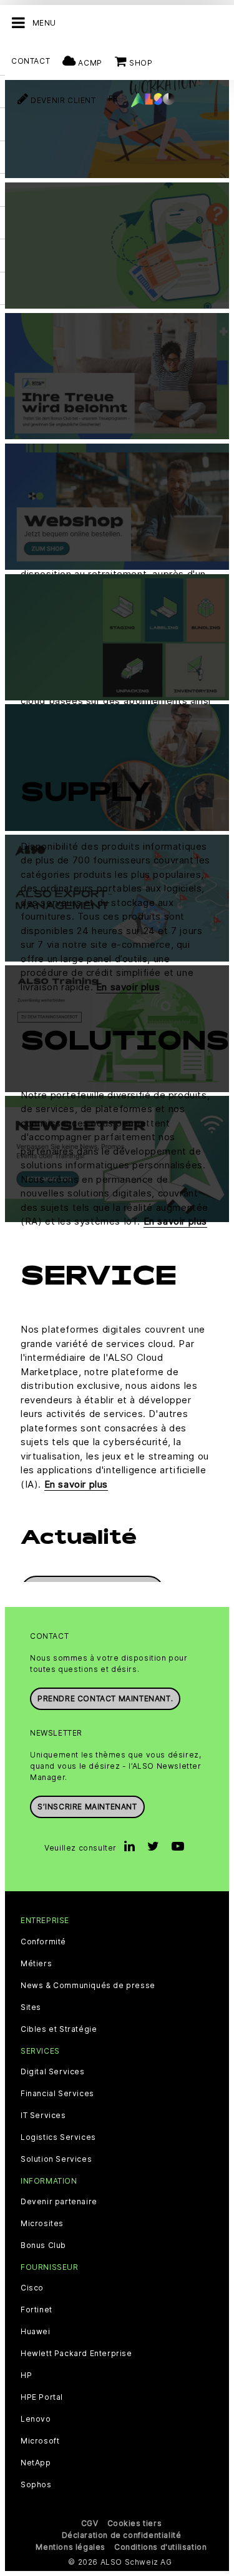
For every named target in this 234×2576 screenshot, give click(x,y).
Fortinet (37, 2310)
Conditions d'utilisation (160, 2547)
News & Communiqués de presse (88, 1986)
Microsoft (40, 2441)
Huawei (36, 2332)
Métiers (36, 1964)
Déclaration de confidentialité (122, 2535)
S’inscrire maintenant (87, 1807)
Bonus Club (43, 2245)
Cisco (32, 2288)
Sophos (36, 2485)
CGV (90, 2523)
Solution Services (56, 2159)
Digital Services (53, 2072)
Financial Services (57, 2094)
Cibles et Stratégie (59, 2029)
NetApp (36, 2463)
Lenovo (36, 2419)
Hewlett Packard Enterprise (76, 2354)
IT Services (43, 2116)
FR (114, 98)
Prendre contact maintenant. (105, 1698)
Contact (31, 61)
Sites (31, 2007)
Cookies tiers (135, 2523)
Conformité (43, 1942)
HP (26, 2375)
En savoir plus (128, 987)
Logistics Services (58, 2137)
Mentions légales (71, 2547)
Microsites (42, 2224)
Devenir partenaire (59, 2202)
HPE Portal (42, 2397)
